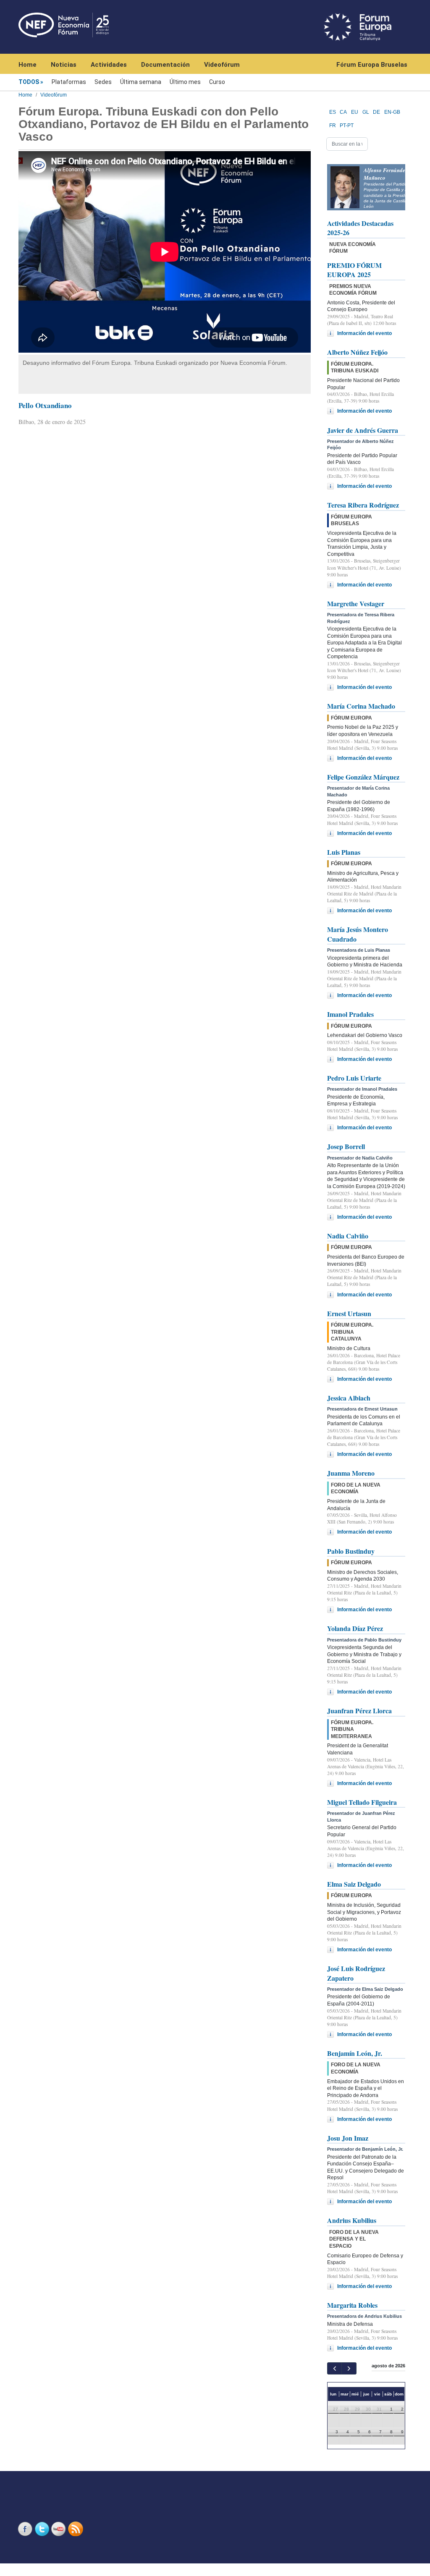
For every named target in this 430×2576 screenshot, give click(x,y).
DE (376, 112)
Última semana (141, 82)
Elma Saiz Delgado (354, 1884)
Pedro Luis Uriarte (354, 1078)
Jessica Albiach (349, 1398)
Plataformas (69, 82)
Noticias (64, 65)
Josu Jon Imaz (348, 2138)
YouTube (60, 2529)
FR (333, 126)
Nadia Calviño (348, 1236)
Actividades (109, 65)
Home (28, 65)
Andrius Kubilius (352, 2220)
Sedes (103, 82)
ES (333, 112)
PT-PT (347, 126)
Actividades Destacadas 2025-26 (360, 228)
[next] (349, 2368)
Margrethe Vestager (356, 603)
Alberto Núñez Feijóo (357, 352)
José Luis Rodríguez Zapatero (356, 1973)
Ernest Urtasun (349, 1313)
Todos (29, 82)
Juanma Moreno (351, 1473)
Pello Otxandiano (45, 405)
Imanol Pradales (350, 1014)
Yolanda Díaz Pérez (355, 1628)
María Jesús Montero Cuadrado (358, 934)
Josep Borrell (346, 1146)
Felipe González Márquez (363, 777)
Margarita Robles (352, 2305)
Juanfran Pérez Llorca (359, 1711)
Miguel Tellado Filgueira (362, 1802)
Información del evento (364, 333)
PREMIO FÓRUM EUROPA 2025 (354, 270)
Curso (217, 82)
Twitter (43, 2529)
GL (366, 112)
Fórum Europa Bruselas (372, 65)
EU (355, 112)
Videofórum (222, 65)
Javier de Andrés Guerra (363, 430)
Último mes (185, 82)
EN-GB (392, 112)
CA (343, 112)
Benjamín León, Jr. (355, 2053)
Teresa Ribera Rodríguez (363, 505)
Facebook (26, 2529)
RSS (76, 2529)
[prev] (334, 2368)
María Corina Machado (361, 706)
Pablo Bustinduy (351, 1551)
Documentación (165, 65)
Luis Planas (344, 852)
